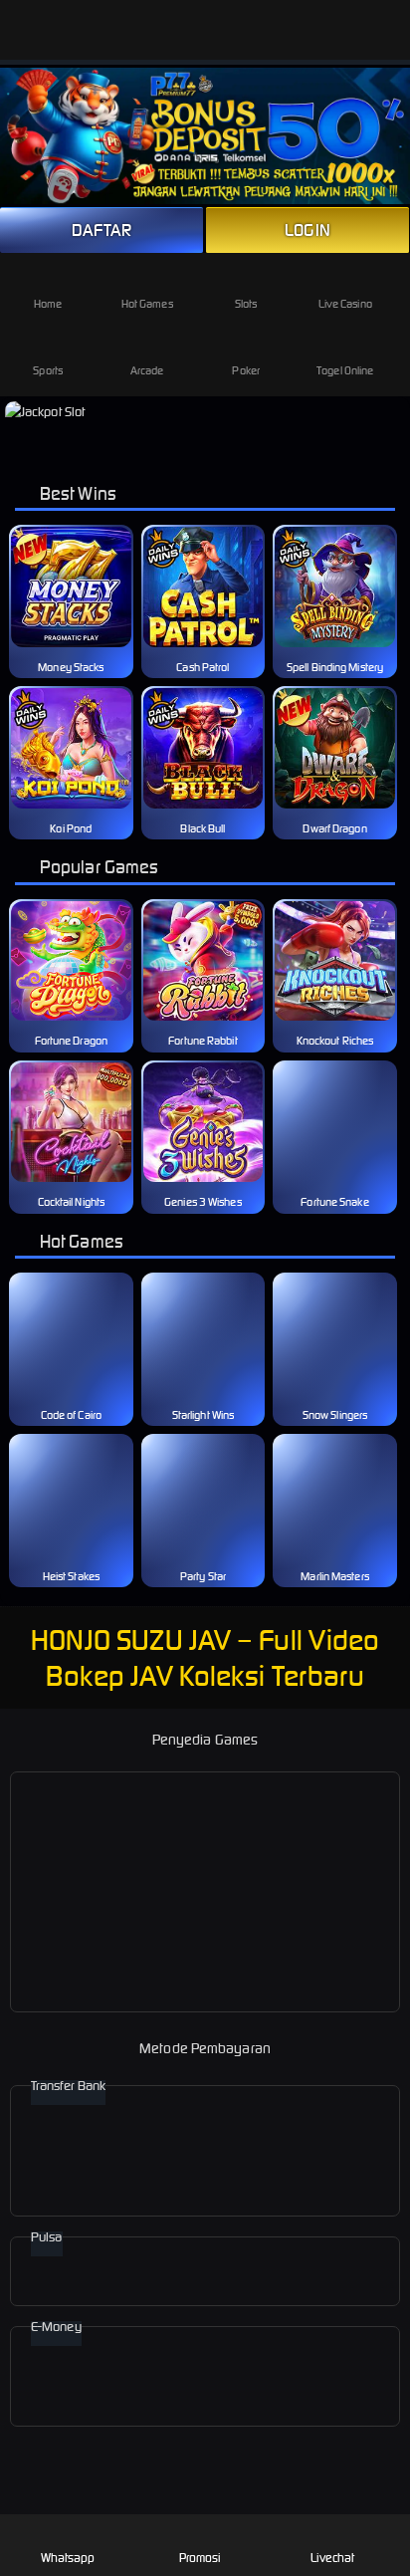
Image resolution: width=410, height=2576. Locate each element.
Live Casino (345, 304)
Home (48, 304)
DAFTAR (102, 230)
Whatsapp (68, 2558)
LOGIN (307, 230)
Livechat (333, 2558)
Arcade (147, 370)
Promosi (201, 2558)
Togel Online (345, 370)
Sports (48, 370)
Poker (246, 370)
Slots (246, 304)
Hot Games (147, 304)
